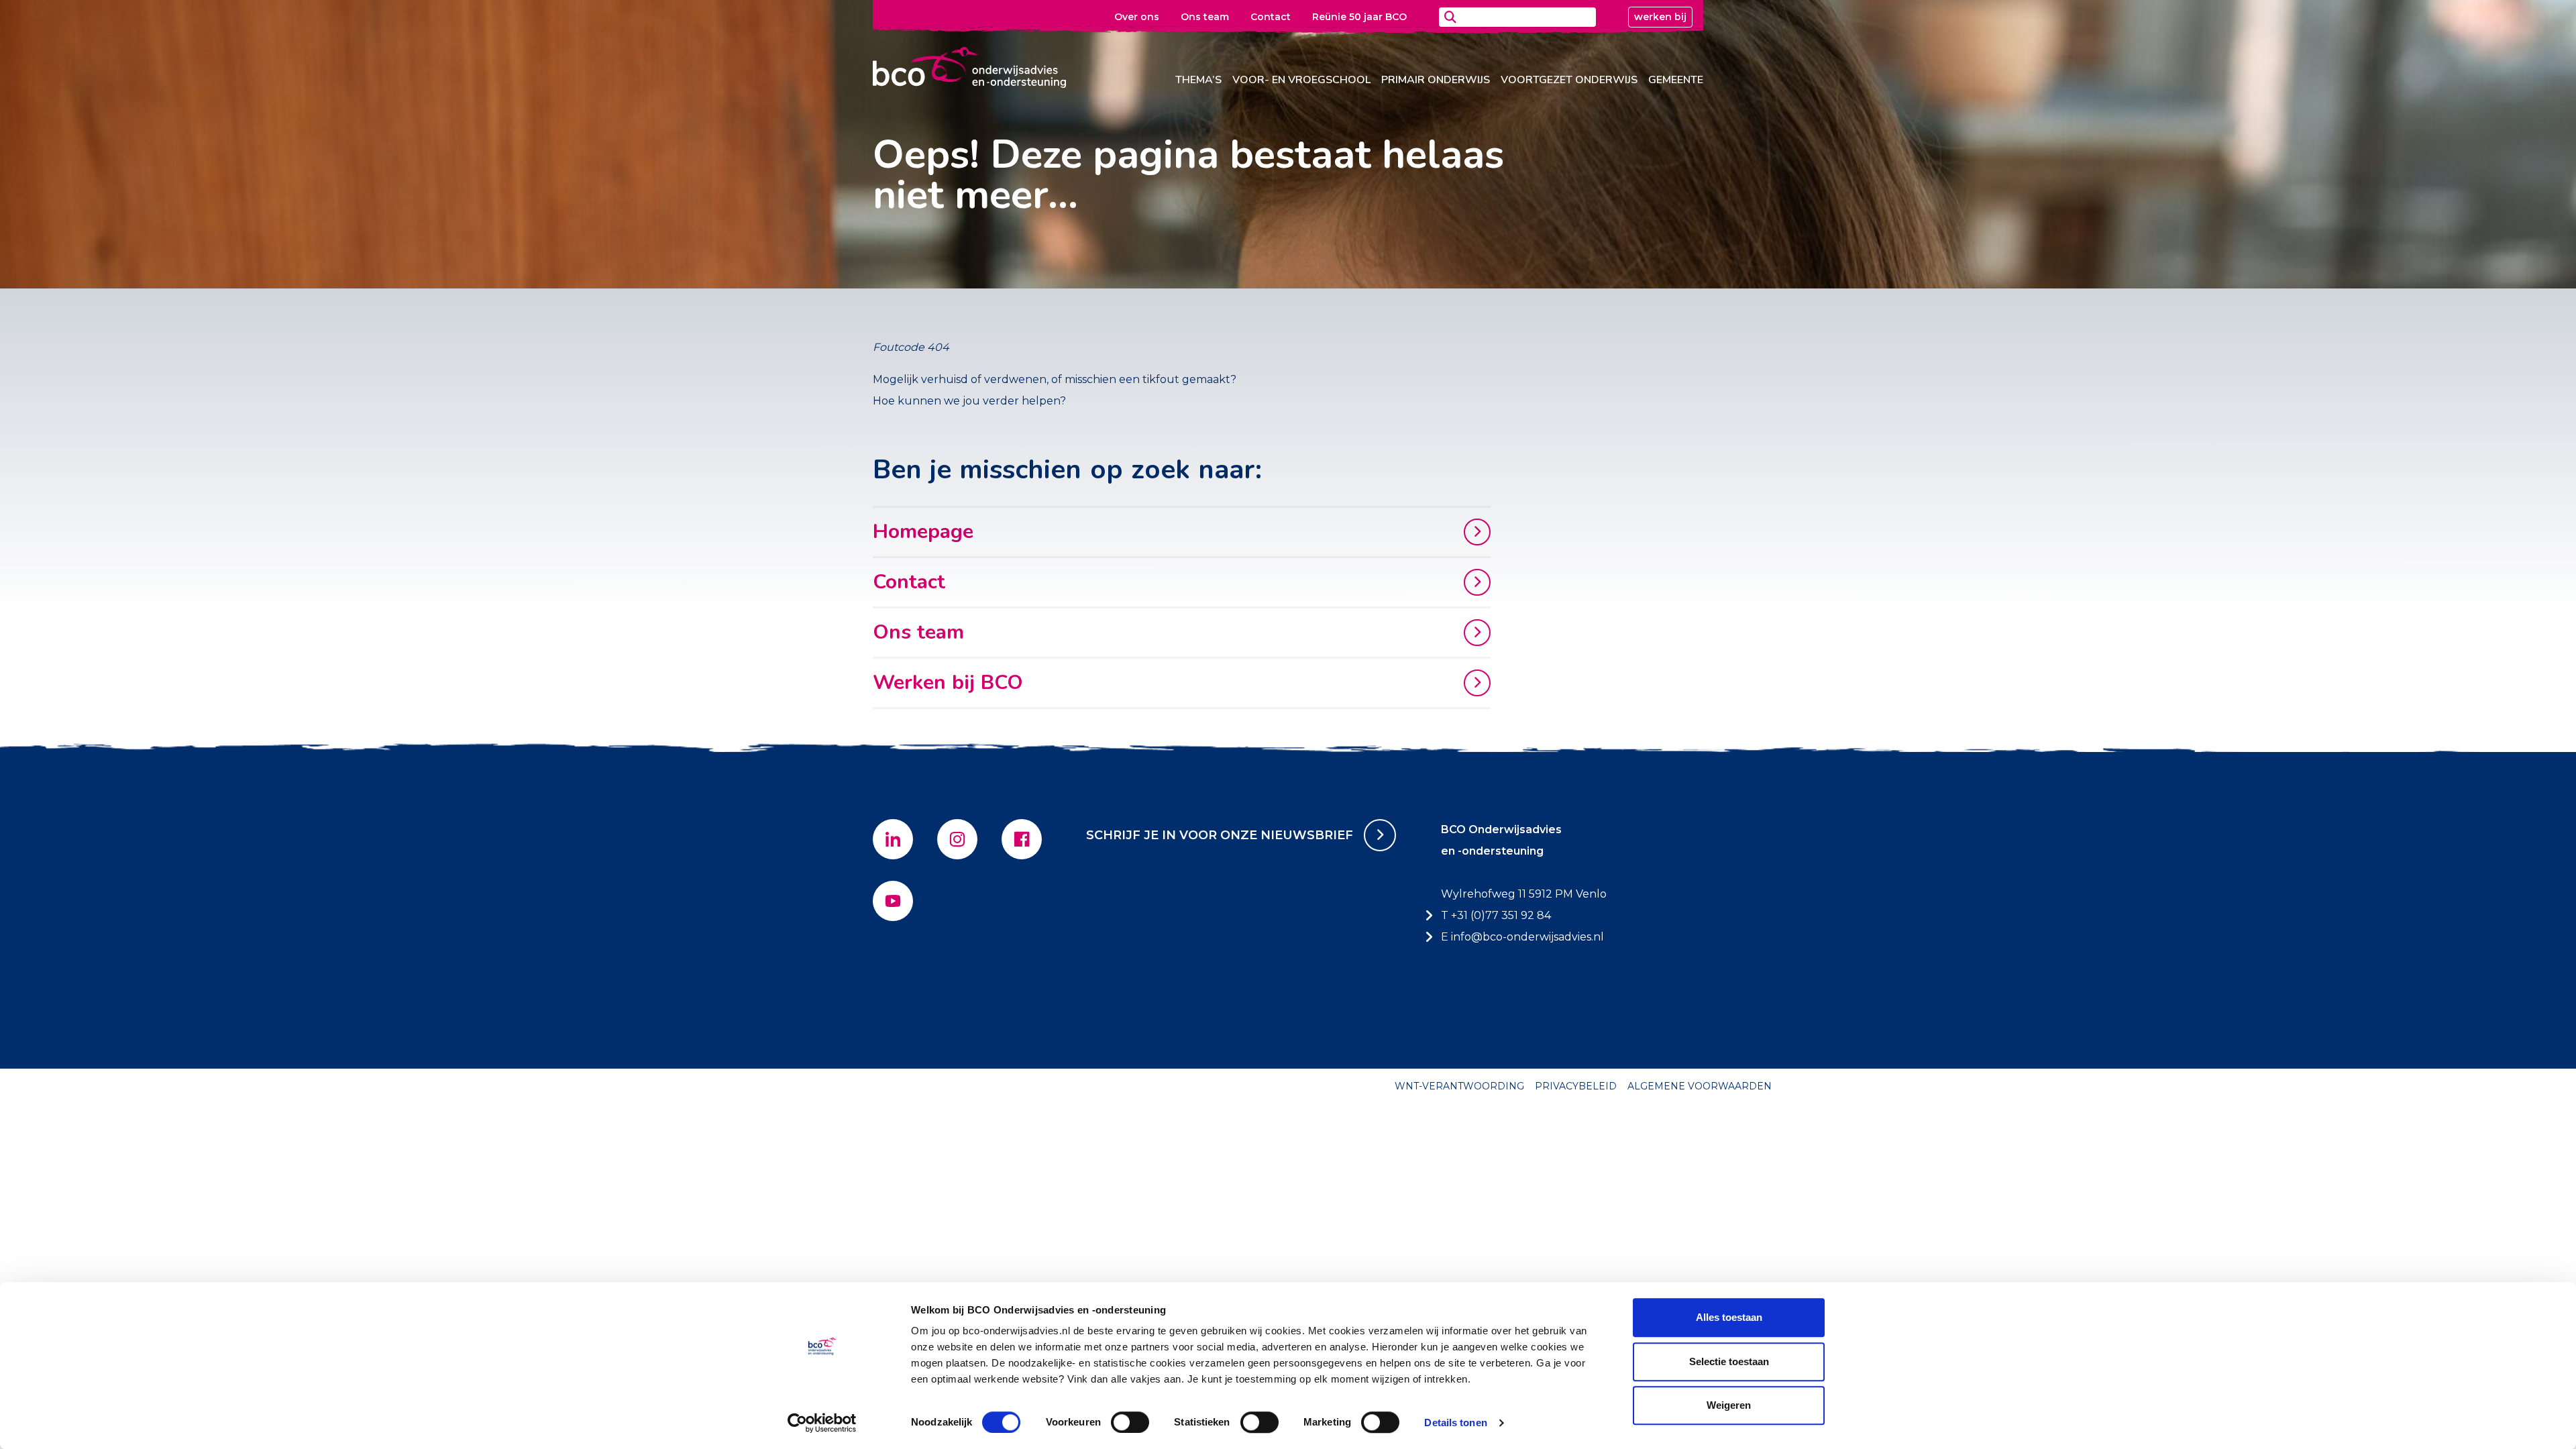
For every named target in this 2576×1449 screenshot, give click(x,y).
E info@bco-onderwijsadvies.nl (1522, 937)
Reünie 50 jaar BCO (1359, 17)
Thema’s (1198, 80)
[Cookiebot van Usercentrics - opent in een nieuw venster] (822, 1423)
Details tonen (1455, 1423)
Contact (1271, 17)
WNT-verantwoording (1459, 1086)
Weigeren (1729, 1405)
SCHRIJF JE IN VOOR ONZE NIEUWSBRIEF (1220, 835)
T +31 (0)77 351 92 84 (1496, 915)
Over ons (1137, 17)
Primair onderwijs (1436, 80)
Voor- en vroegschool (1301, 80)
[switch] (1130, 1422)
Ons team (1205, 17)
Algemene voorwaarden (1700, 1086)
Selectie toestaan (1729, 1361)
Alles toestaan (1729, 1317)
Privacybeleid (1576, 1086)
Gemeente (1676, 80)
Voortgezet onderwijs (1569, 80)
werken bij (1660, 17)
